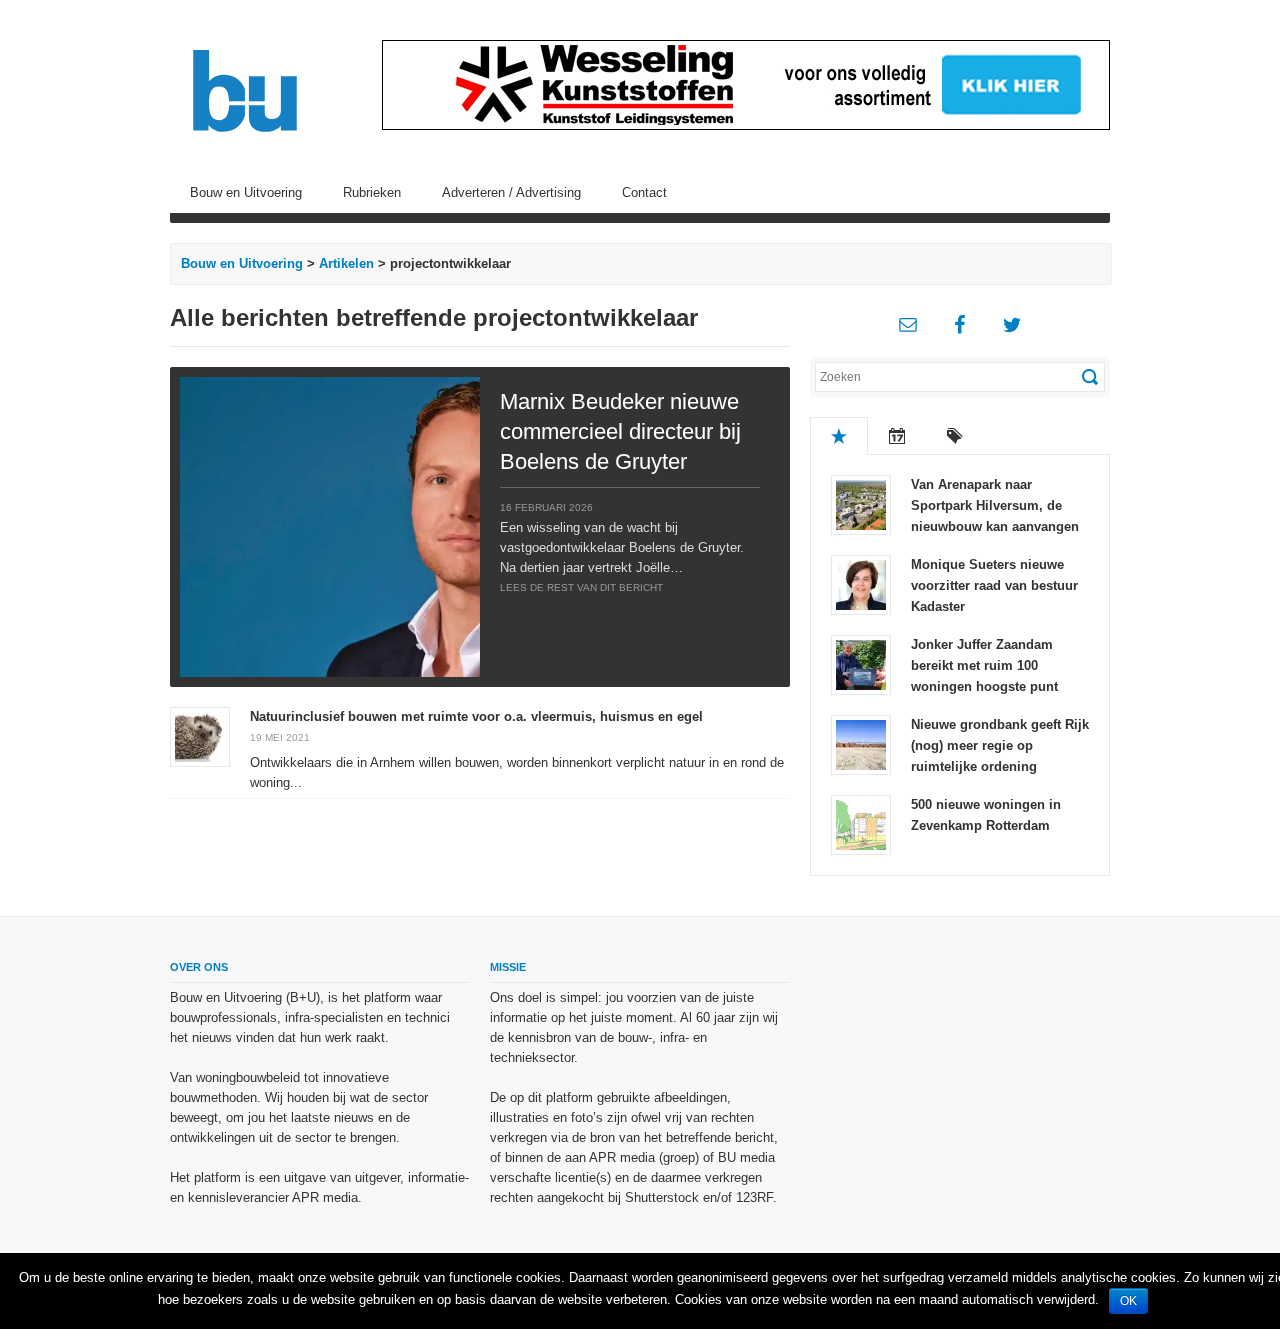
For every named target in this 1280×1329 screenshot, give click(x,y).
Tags (955, 436)
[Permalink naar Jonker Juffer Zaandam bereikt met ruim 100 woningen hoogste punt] (861, 663)
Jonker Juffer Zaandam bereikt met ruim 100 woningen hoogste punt (984, 665)
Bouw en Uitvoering (246, 192)
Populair (839, 436)
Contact (644, 192)
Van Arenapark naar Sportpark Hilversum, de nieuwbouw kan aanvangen (995, 505)
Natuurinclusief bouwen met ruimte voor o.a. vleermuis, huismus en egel (476, 716)
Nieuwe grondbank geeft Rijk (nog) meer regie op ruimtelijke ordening (1000, 745)
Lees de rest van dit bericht (581, 587)
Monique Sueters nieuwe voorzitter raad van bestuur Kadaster (994, 585)
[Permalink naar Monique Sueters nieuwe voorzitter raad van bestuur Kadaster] (861, 583)
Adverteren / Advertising (511, 192)
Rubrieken (372, 192)
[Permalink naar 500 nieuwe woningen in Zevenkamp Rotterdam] (861, 823)
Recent (897, 436)
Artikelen (346, 263)
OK (1128, 1301)
